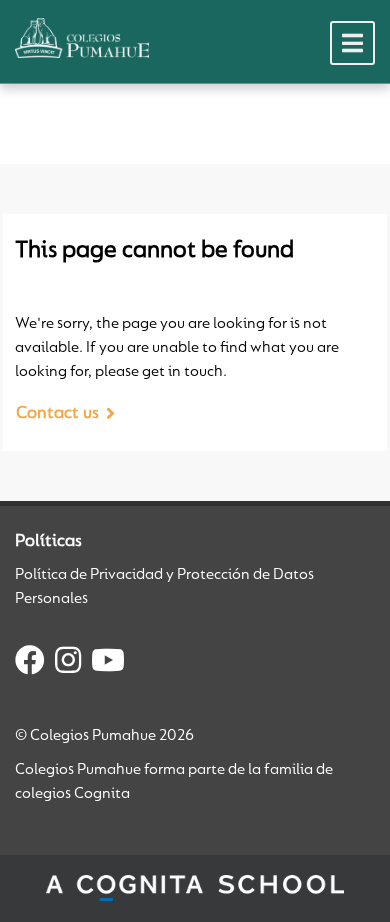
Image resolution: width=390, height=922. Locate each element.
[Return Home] (82, 38)
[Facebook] (30, 664)
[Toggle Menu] (352, 43)
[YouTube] (108, 664)
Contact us (57, 414)
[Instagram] (68, 664)
